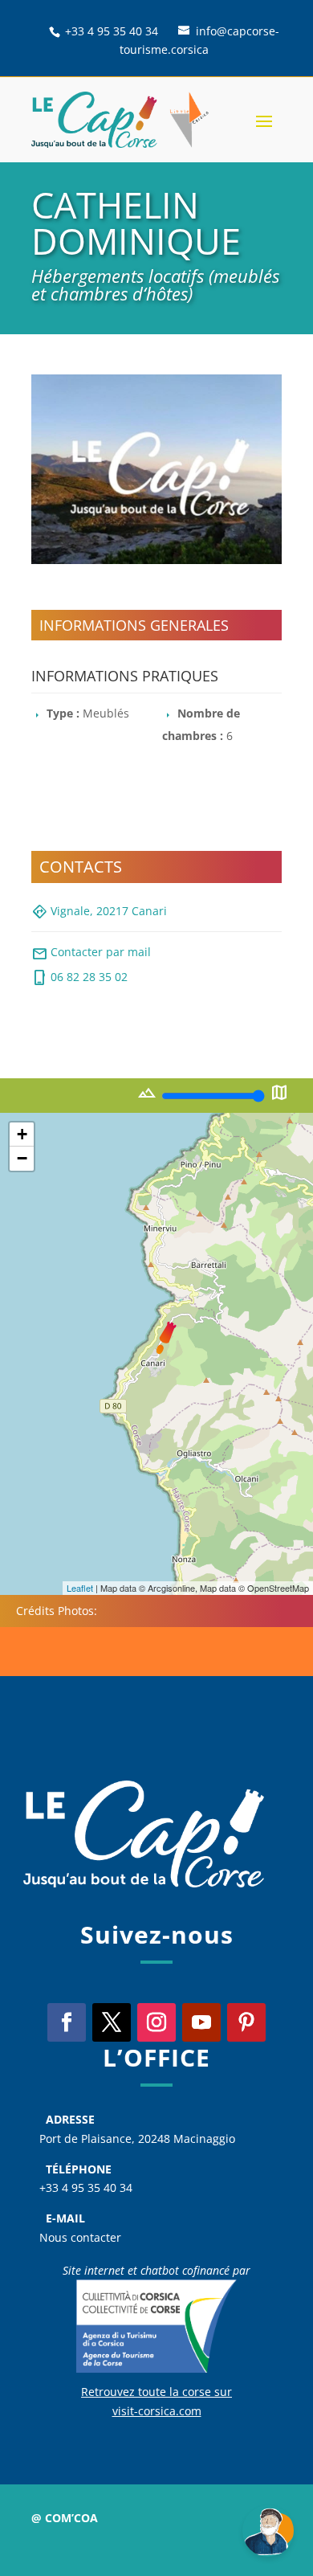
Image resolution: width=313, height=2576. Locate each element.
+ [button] (22, 1134)
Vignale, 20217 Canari (99, 912)
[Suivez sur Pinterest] (246, 2022)
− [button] (22, 1158)
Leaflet (80, 1588)
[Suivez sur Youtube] (201, 2022)
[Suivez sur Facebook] (67, 2022)
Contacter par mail (91, 954)
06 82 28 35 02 (79, 978)
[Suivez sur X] (112, 2022)
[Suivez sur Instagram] (156, 2022)
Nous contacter (80, 2237)
